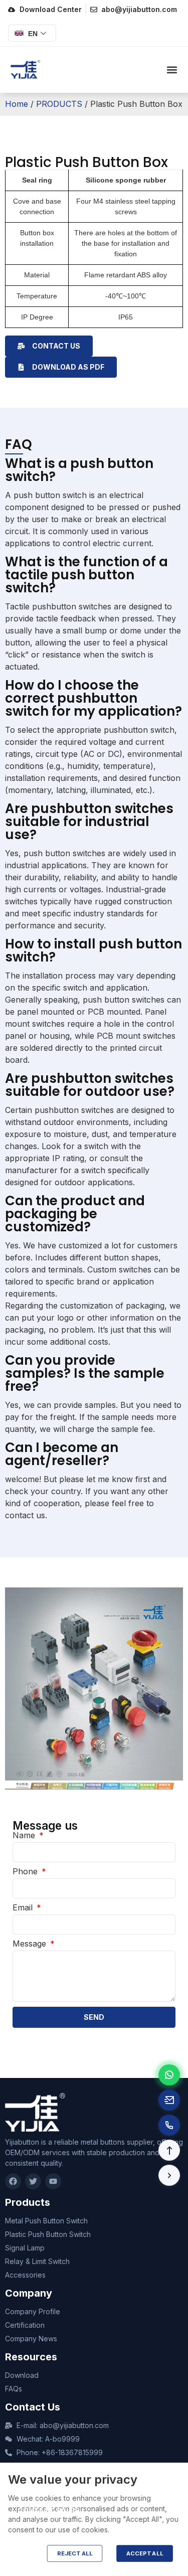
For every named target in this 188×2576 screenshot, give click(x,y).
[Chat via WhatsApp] (169, 2075)
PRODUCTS (59, 104)
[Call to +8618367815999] (169, 2125)
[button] (172, 70)
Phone (26, 1871)
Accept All (145, 2553)
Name (25, 1835)
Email (24, 1907)
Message (31, 1944)
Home (17, 104)
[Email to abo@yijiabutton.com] (169, 2100)
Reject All (75, 2553)
